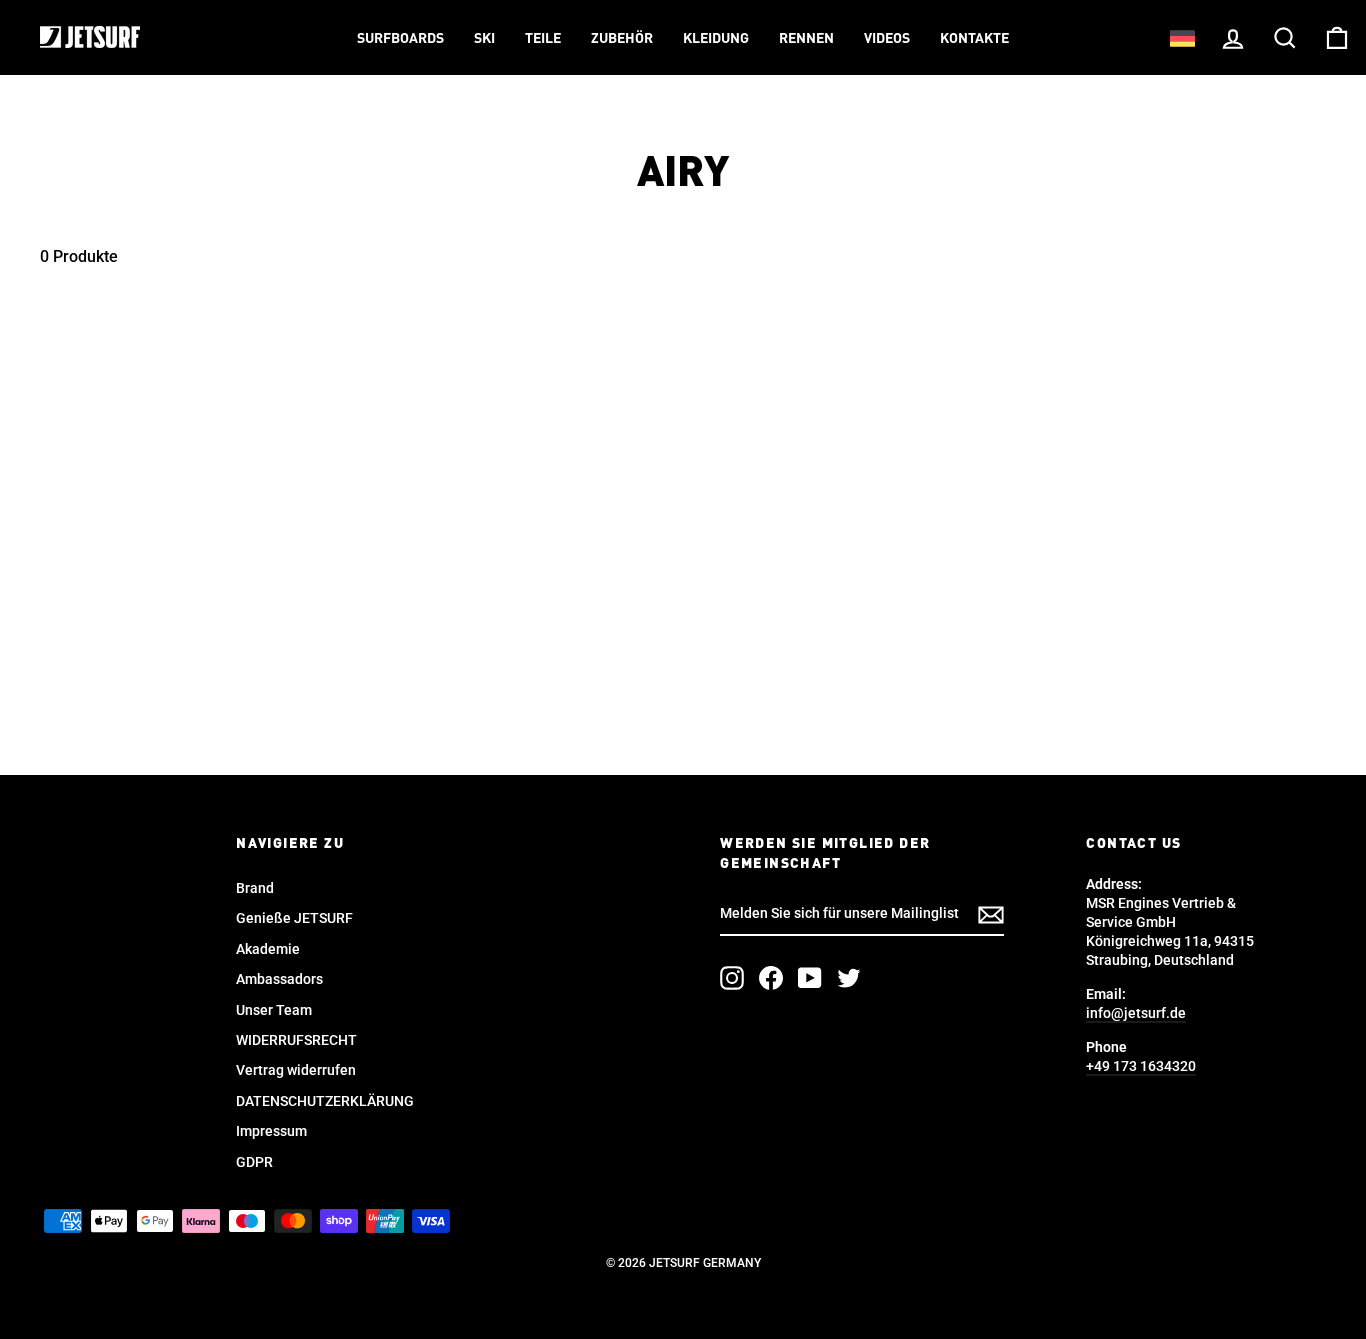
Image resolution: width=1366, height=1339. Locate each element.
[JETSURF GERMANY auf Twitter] (849, 978)
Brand (255, 888)
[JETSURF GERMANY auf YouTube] (810, 978)
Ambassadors (279, 979)
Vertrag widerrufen (296, 1070)
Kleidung (716, 39)
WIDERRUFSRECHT (296, 1040)
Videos (887, 39)
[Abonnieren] (991, 915)
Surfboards (400, 39)
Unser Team (274, 1010)
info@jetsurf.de (1136, 1013)
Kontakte (974, 39)
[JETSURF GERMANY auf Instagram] (732, 978)
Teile (543, 39)
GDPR (254, 1162)
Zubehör (622, 39)
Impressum (271, 1131)
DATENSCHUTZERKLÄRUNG (325, 1101)
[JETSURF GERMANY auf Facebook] (771, 978)
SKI (484, 39)
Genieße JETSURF (294, 918)
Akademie (268, 949)
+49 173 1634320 (1141, 1066)
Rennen (806, 39)
